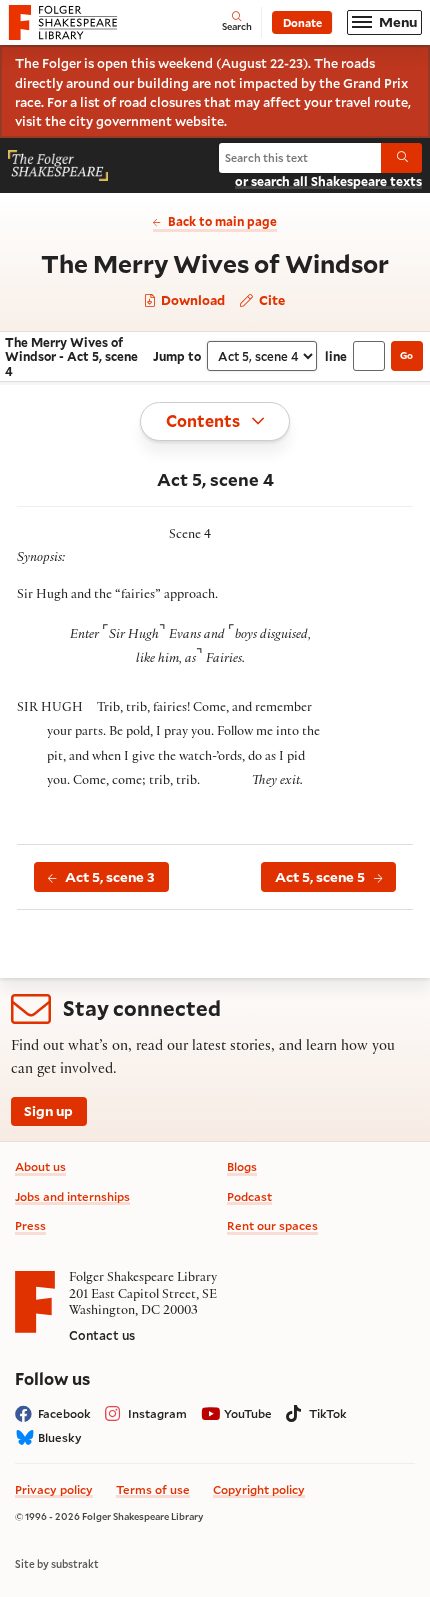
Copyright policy (259, 1489)
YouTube (248, 1413)
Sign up (48, 1111)
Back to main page (222, 221)
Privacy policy (54, 1489)
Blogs (242, 1166)
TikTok (328, 1413)
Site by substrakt (57, 1564)
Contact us (102, 1335)
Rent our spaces (272, 1225)
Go (406, 355)
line (336, 356)
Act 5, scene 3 (110, 877)
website (199, 120)
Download (191, 300)
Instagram (157, 1413)
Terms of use (153, 1489)
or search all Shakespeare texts (328, 181)
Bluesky (60, 1437)
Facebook (64, 1413)
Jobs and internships (72, 1196)
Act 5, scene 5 (320, 877)
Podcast (249, 1196)
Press (30, 1225)
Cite (270, 299)
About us (40, 1166)
